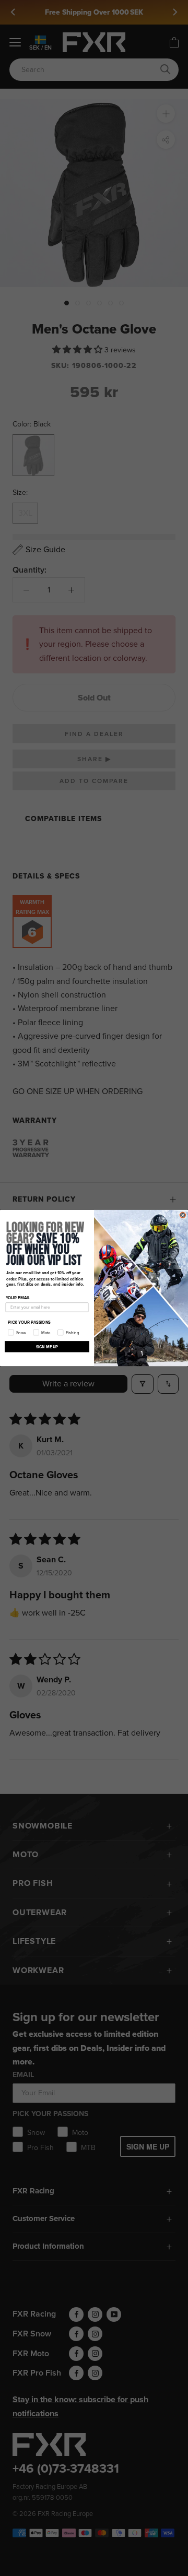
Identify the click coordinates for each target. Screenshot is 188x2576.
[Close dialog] (183, 1215)
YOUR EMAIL (18, 1298)
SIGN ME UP (47, 1346)
